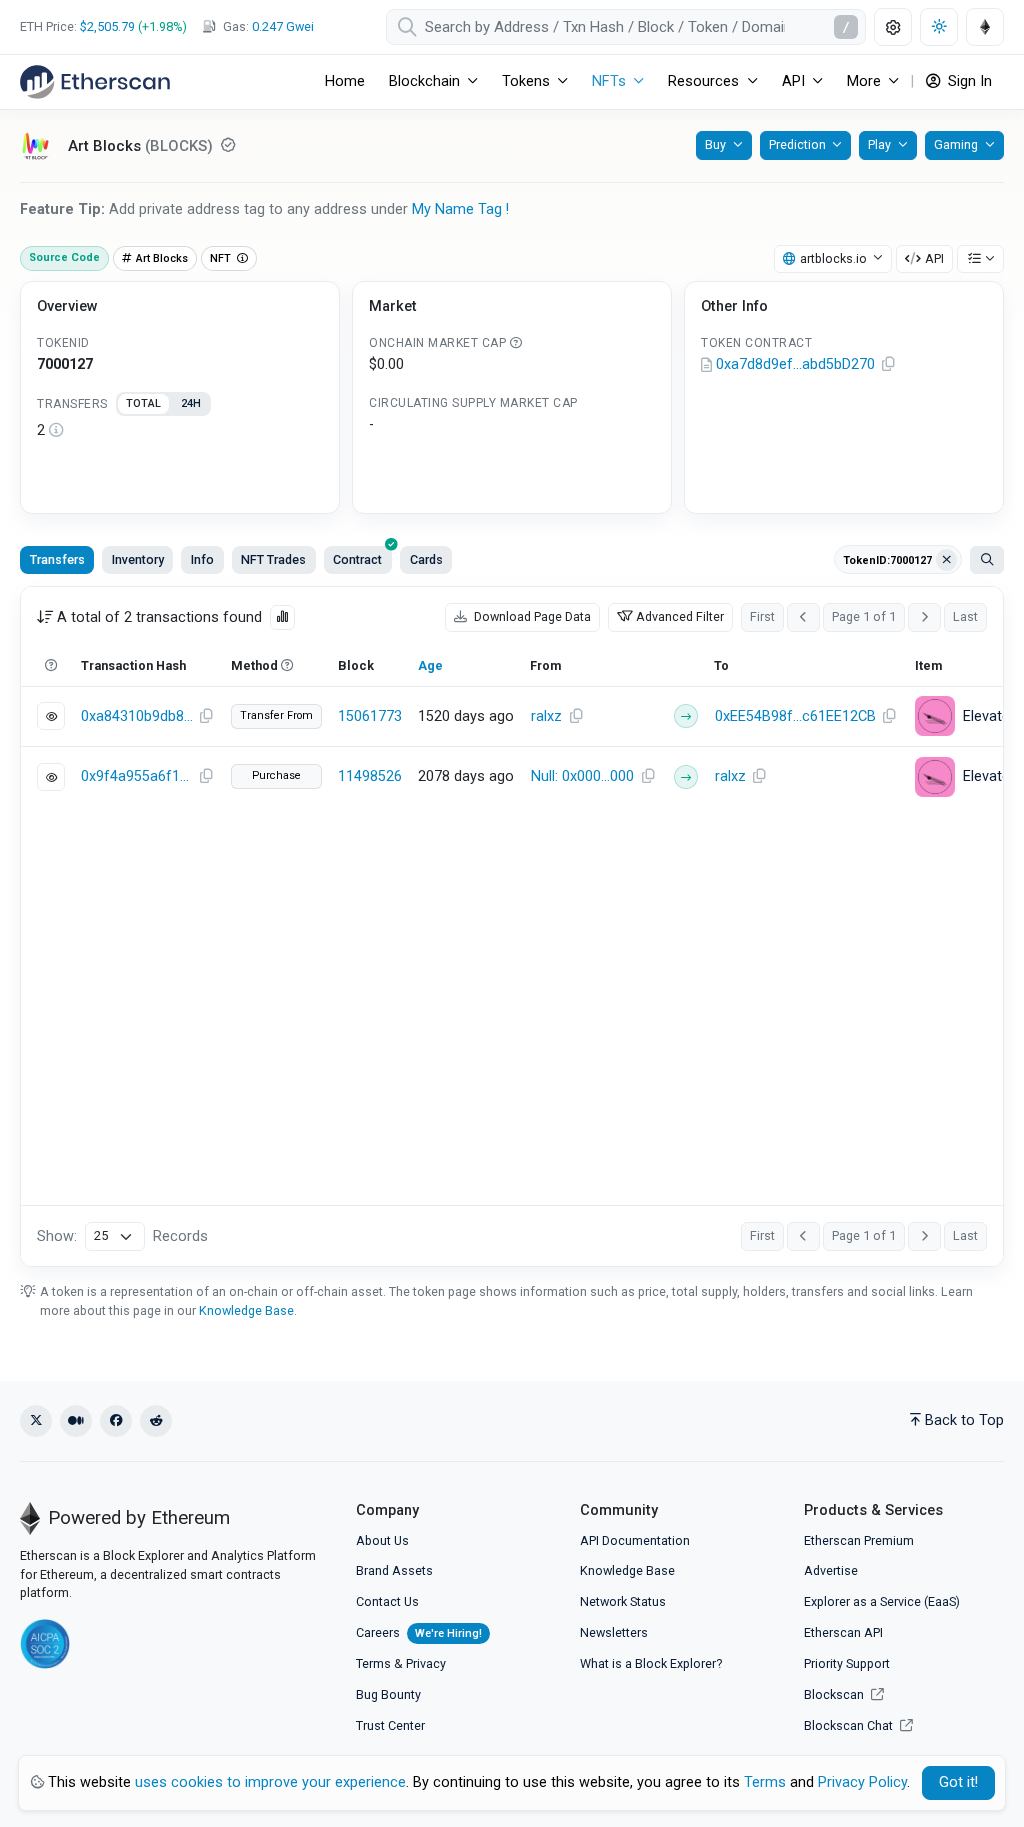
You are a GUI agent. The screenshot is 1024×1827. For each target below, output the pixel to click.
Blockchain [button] (424, 81)
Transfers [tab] (57, 559)
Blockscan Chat (850, 1725)
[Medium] (76, 1421)
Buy (715, 144)
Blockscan (835, 1694)
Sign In (968, 81)
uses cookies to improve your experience (270, 1782)
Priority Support (847, 1663)
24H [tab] (191, 403)
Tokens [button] (526, 81)
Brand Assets (394, 1570)
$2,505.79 (107, 26)
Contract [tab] (357, 559)
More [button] (864, 81)
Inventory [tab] (138, 559)
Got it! (958, 1782)
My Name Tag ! (460, 209)
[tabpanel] (180, 431)
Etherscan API (843, 1632)
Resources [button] (703, 81)
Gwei (283, 26)
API (934, 258)
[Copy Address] (888, 365)
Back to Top (964, 1420)
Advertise (831, 1570)
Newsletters (614, 1632)
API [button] (793, 81)
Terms (373, 1663)
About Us (382, 1540)
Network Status (623, 1601)
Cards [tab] (426, 559)
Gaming (956, 144)
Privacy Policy (862, 1782)
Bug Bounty (388, 1694)
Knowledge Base (246, 1310)
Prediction (797, 144)
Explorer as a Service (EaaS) (882, 1601)
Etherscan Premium (859, 1540)
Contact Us (387, 1601)
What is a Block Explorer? (651, 1663)
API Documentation (635, 1540)
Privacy (426, 1663)
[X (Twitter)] (36, 1421)
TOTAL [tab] (143, 403)
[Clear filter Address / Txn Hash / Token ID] (947, 560)
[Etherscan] (95, 82)
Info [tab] (202, 559)
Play (879, 144)
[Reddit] (156, 1421)
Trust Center (390, 1725)
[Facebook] (116, 1421)
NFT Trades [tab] (273, 559)
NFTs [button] (609, 81)
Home (345, 81)
